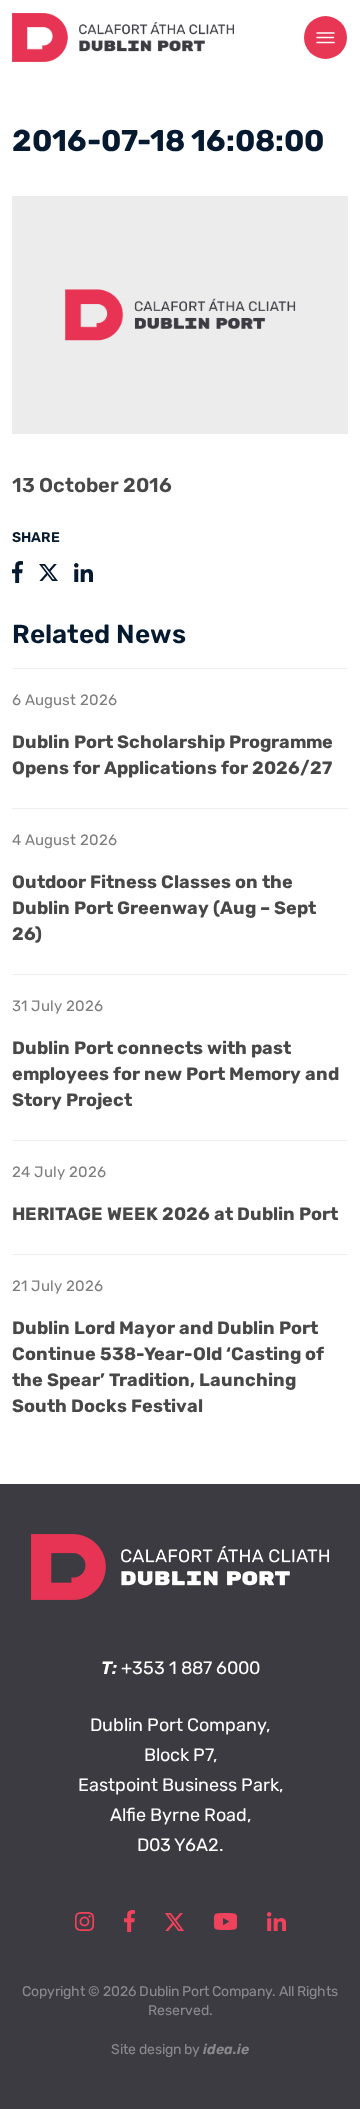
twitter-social (174, 1921)
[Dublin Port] (123, 56)
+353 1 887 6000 (190, 1668)
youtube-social (225, 1921)
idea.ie (226, 2049)
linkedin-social (276, 1921)
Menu (326, 38)
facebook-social (129, 1921)
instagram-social (84, 1921)
